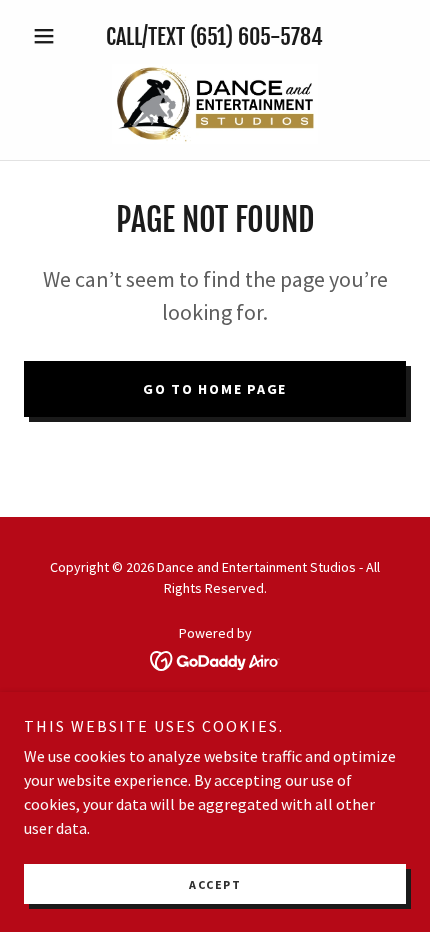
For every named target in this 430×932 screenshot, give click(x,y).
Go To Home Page (215, 389)
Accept (215, 884)
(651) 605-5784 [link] (256, 36)
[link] (215, 104)
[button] (52, 36)
